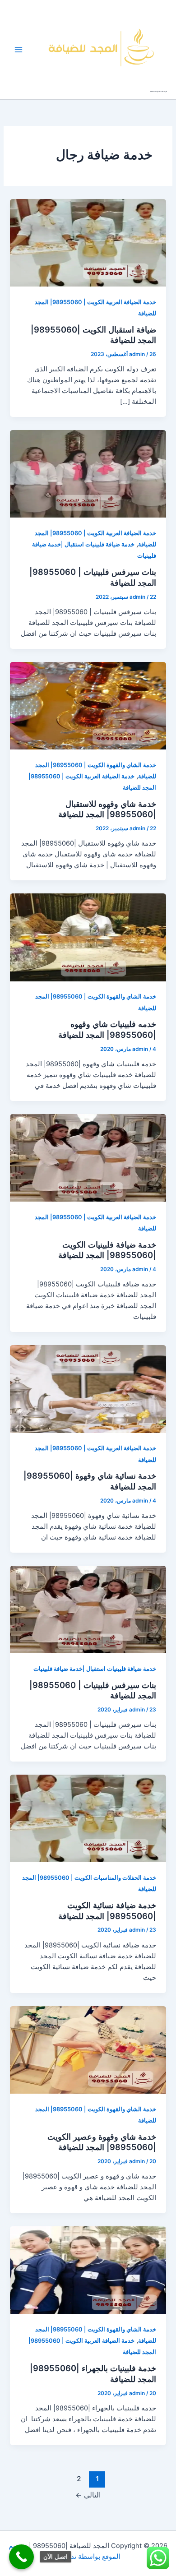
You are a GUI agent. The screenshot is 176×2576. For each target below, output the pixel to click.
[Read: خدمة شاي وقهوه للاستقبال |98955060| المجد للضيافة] (88, 705)
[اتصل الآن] (21, 2557)
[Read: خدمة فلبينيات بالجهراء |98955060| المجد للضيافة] (88, 2270)
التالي (88, 2495)
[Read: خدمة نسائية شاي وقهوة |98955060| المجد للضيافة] (88, 1389)
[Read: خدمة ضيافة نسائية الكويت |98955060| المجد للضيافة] (88, 1818)
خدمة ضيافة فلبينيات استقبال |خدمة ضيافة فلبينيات (95, 1669)
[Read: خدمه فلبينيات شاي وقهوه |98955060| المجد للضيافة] (88, 937)
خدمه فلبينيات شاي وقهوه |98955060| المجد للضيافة (107, 1029)
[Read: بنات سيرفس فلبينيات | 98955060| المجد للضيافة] (88, 473)
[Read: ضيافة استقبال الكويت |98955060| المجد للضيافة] (88, 242)
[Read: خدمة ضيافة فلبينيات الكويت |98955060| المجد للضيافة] (88, 1157)
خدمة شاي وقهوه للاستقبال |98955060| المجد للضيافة (107, 809)
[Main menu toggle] (19, 50)
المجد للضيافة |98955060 (159, 92)
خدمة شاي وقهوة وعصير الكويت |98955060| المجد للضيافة (102, 2142)
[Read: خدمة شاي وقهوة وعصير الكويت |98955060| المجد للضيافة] (88, 2049)
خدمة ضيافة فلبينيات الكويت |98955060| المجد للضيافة (107, 1250)
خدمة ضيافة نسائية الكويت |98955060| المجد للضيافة (107, 1910)
